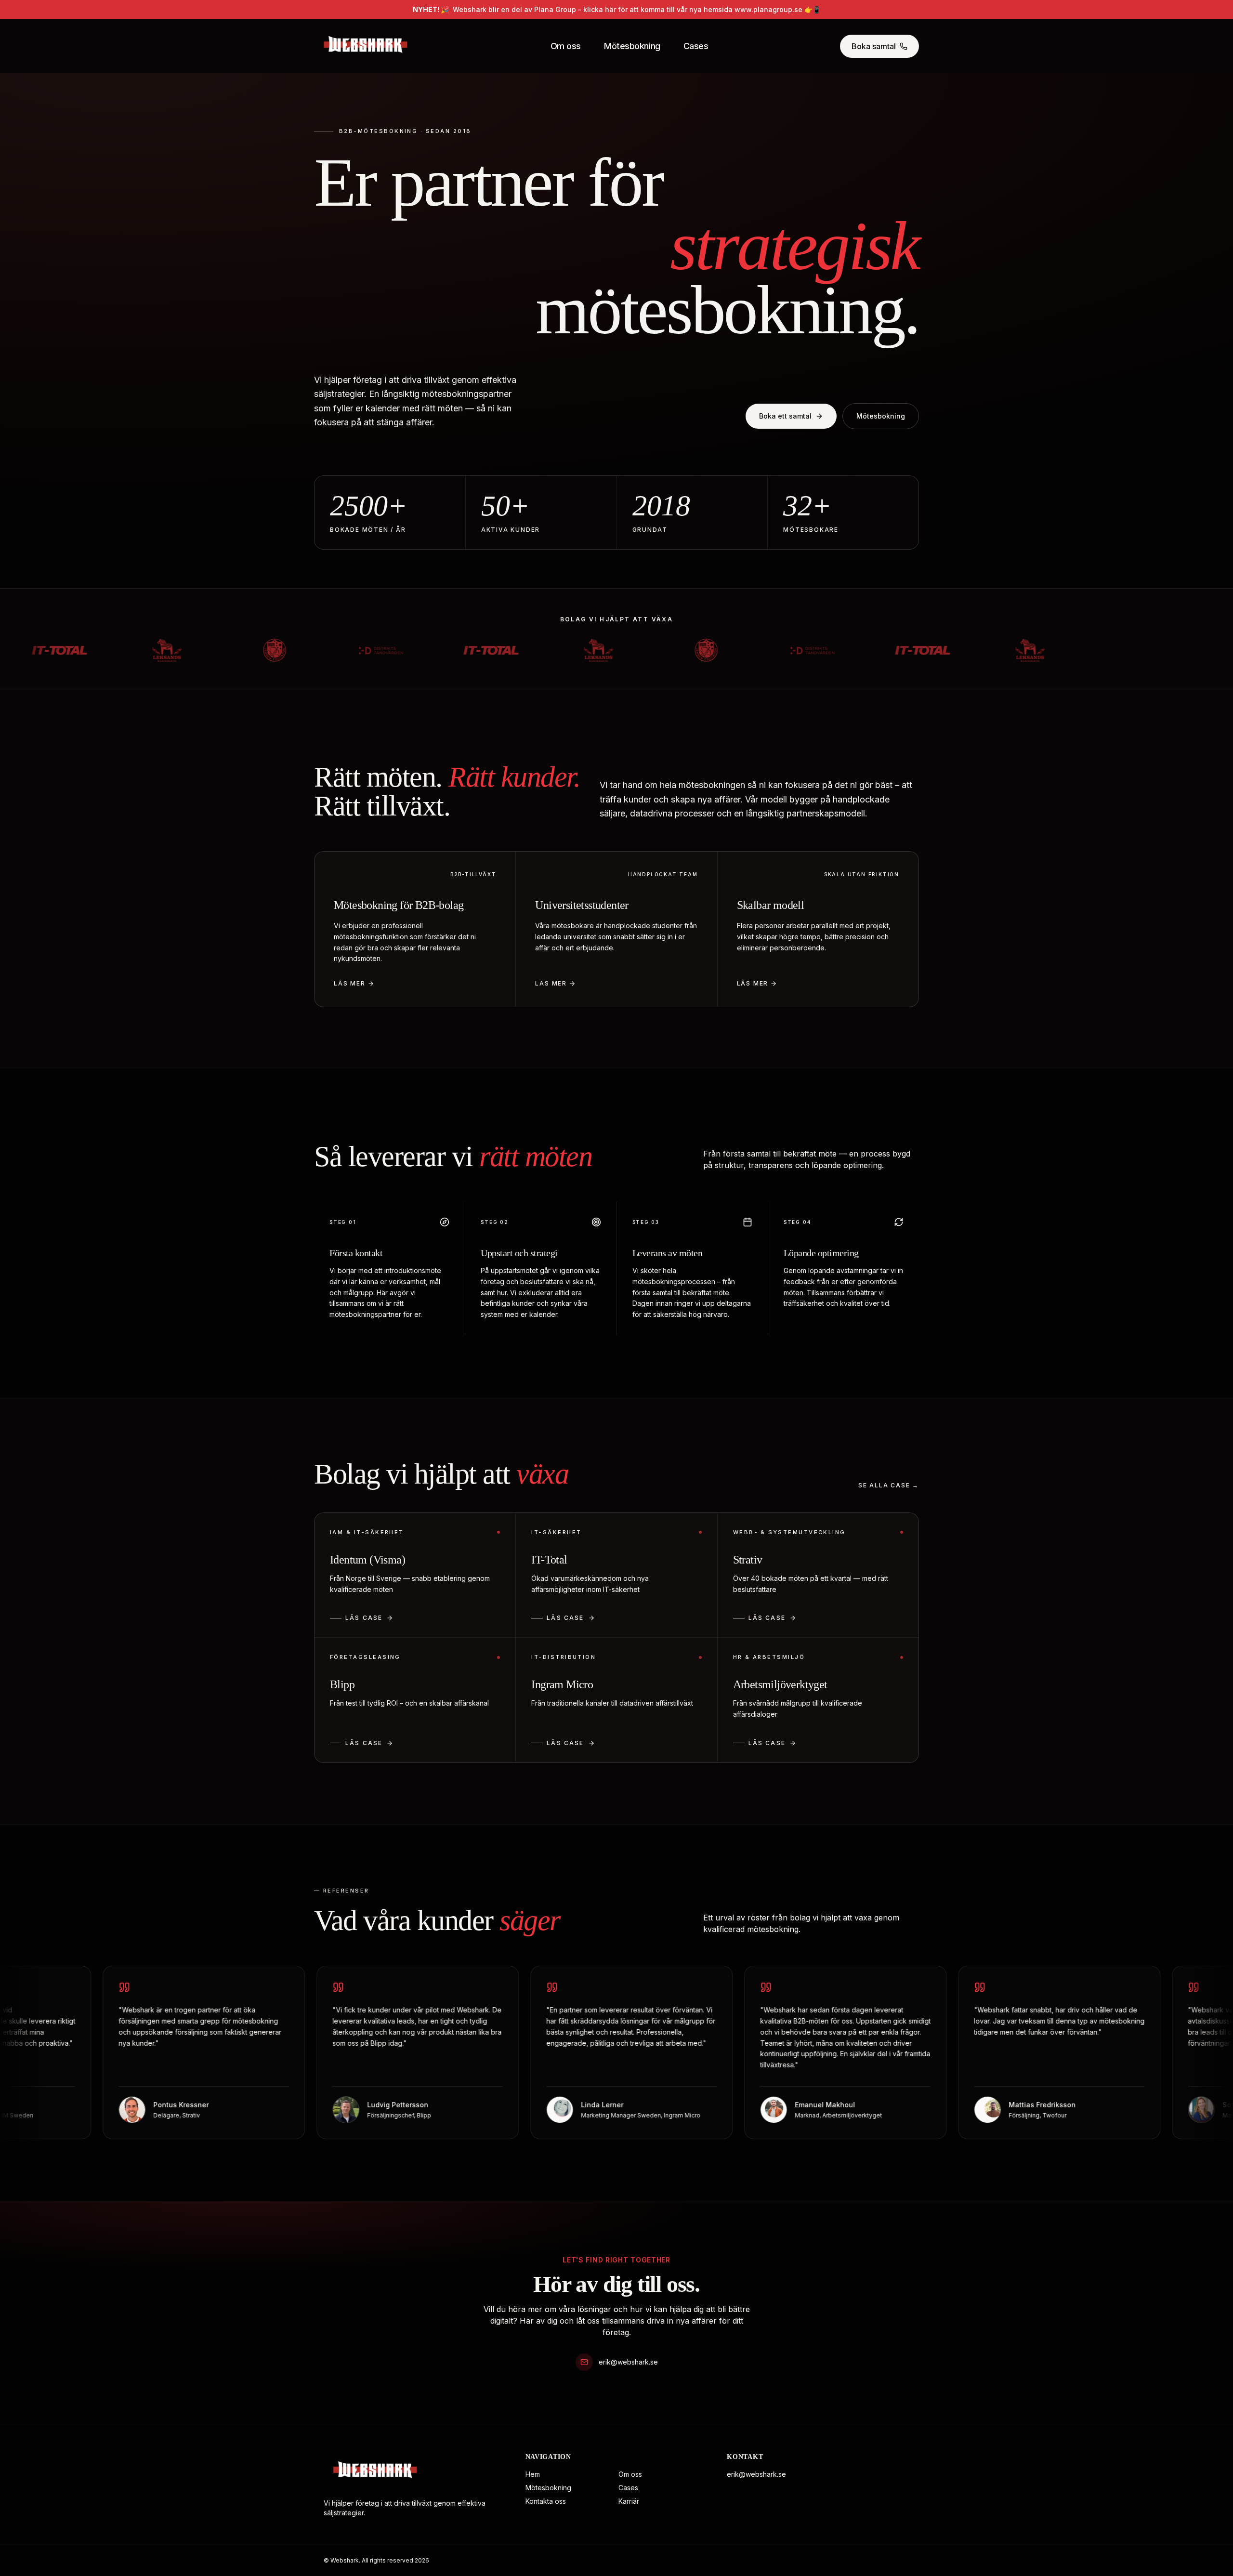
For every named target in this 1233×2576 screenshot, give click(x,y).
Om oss (566, 46)
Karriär (629, 2501)
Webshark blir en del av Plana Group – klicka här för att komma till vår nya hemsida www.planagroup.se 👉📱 (617, 9)
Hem (533, 2474)
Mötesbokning (632, 46)
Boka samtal (874, 46)
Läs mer (350, 983)
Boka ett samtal (785, 416)
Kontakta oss (546, 2501)
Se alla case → (889, 1485)
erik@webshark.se (628, 2362)
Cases (696, 46)
